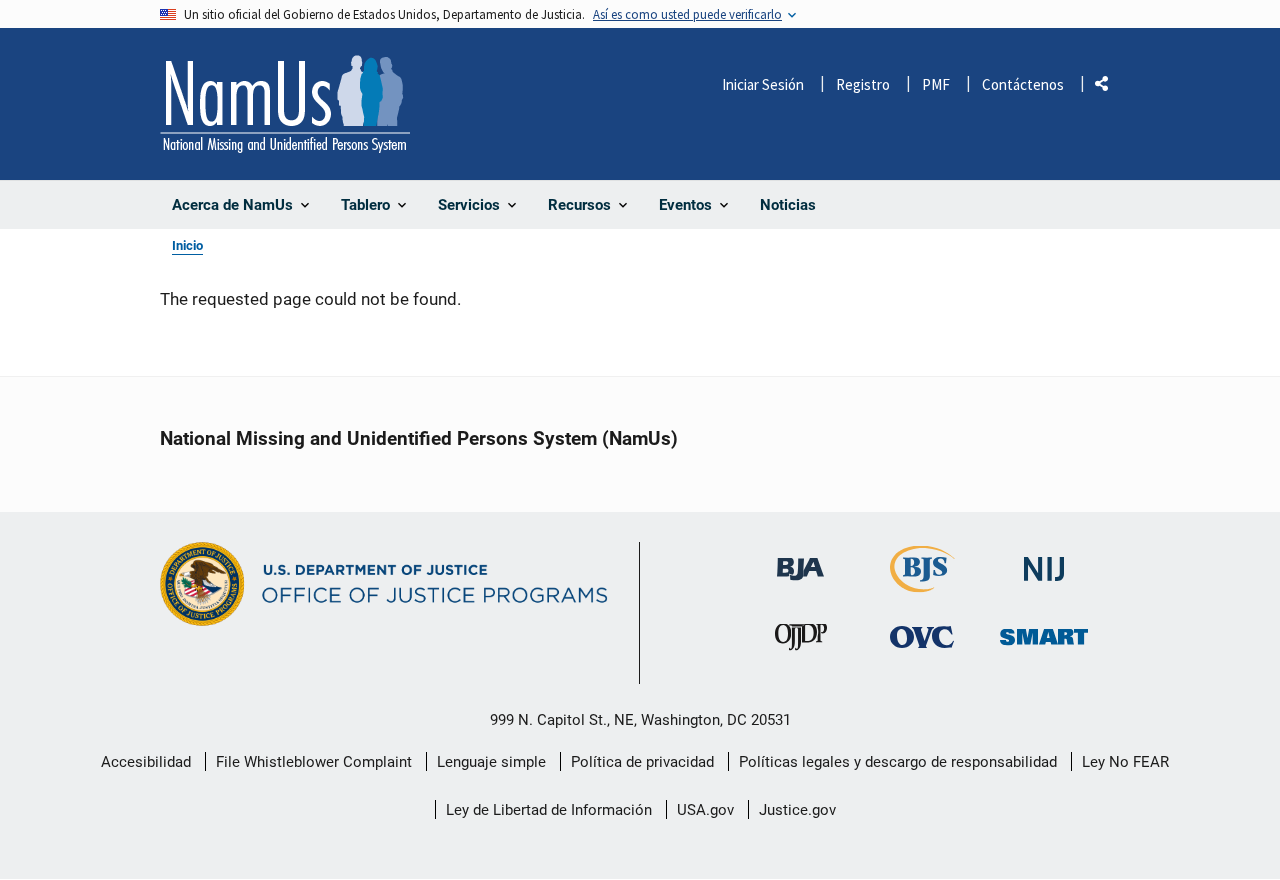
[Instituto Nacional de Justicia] (1044, 560)
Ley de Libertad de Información (549, 810)
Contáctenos (1023, 84)
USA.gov (705, 810)
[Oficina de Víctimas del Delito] (922, 636)
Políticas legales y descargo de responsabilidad (898, 762)
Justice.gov (797, 810)
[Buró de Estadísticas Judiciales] (922, 583)
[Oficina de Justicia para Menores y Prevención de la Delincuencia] (801, 641)
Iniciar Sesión (763, 84)
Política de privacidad (642, 762)
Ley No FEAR (1125, 762)
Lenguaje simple (491, 762)
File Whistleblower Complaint (314, 762)
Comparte (1109, 87)
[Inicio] (285, 104)
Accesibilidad (146, 762)
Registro (863, 84)
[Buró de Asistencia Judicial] (800, 559)
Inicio (187, 245)
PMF (936, 84)
